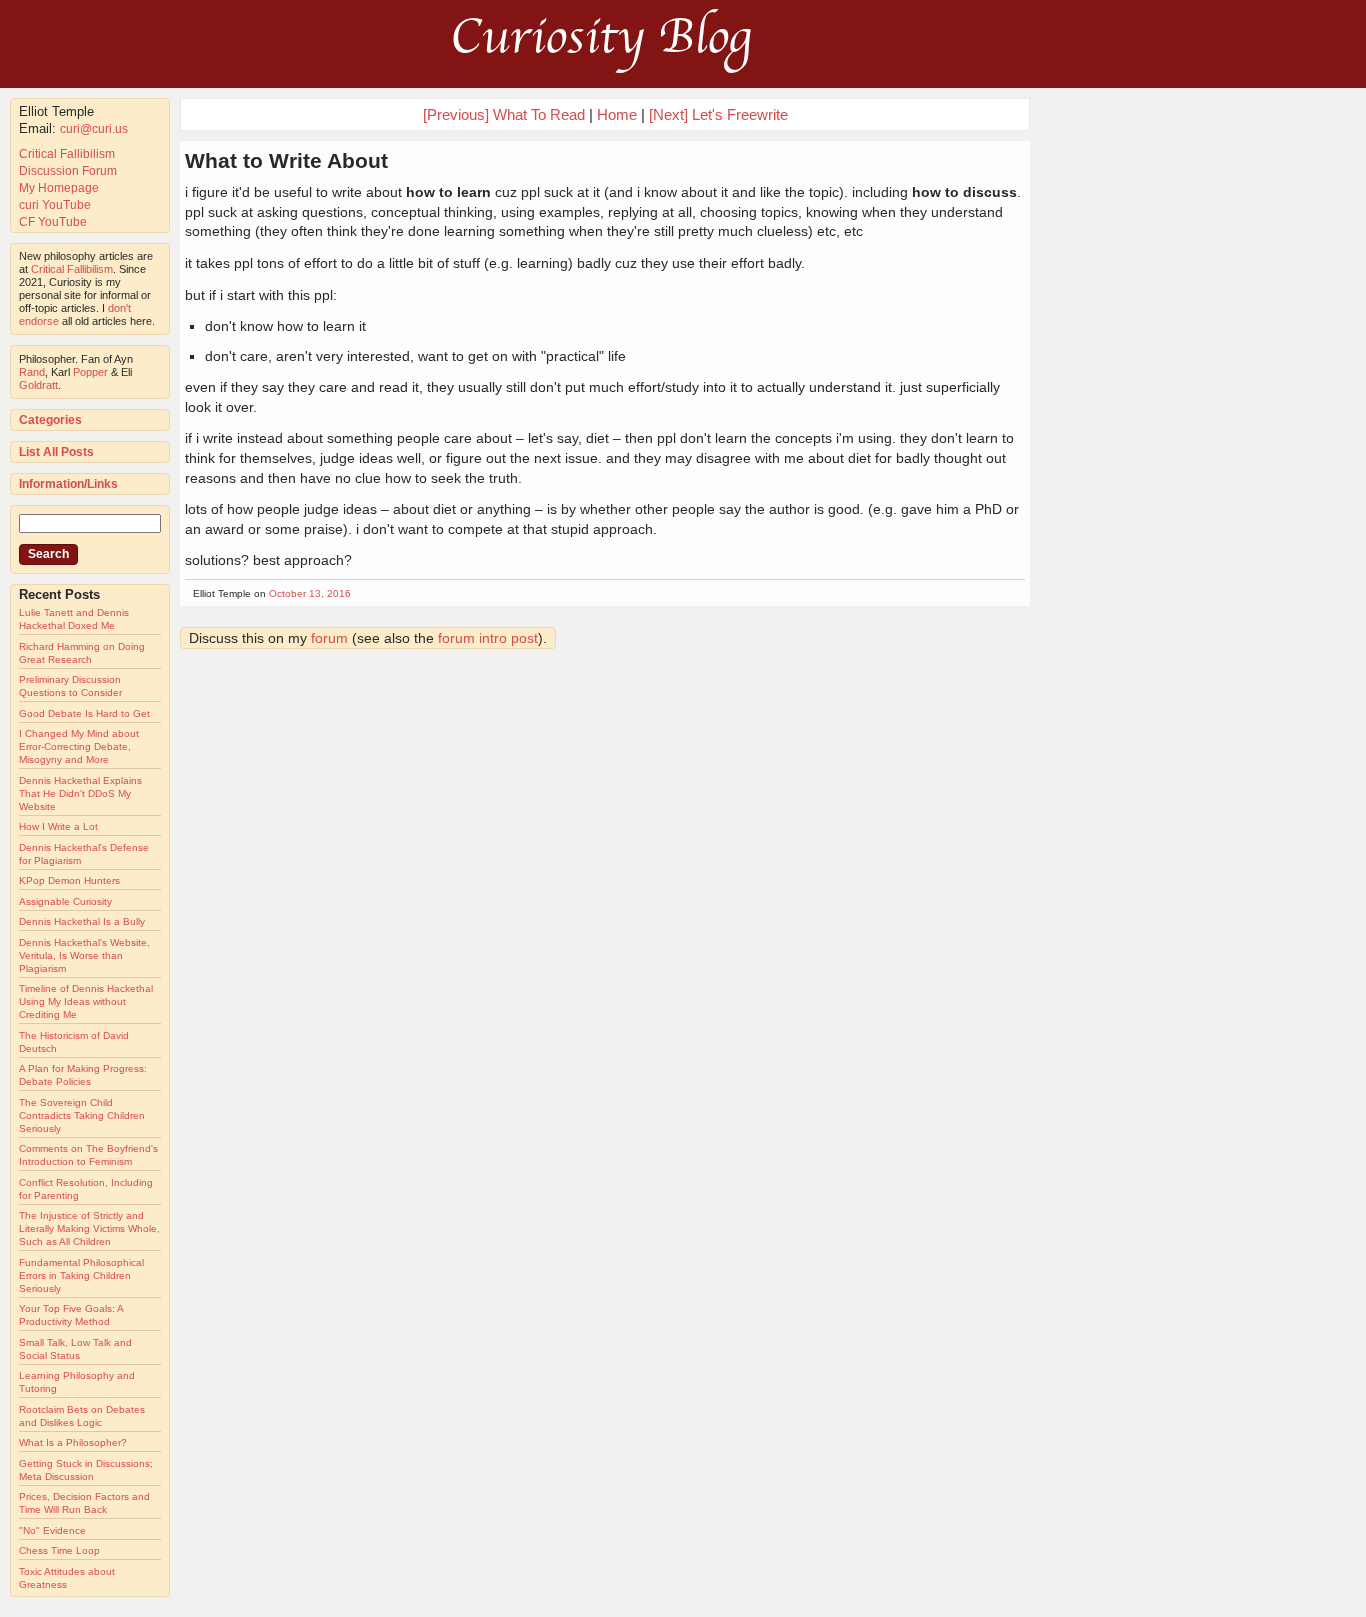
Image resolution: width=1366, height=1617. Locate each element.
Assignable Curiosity (65, 901)
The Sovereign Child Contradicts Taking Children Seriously (82, 1115)
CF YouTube (53, 222)
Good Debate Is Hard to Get (84, 713)
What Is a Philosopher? (73, 1442)
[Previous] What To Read (504, 114)
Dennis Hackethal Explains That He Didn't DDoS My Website (80, 793)
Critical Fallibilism (67, 154)
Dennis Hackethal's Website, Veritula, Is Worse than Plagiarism (84, 955)
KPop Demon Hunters (69, 880)
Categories (50, 420)
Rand (32, 372)
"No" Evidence (52, 1530)
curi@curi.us (94, 129)
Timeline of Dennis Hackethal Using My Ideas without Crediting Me (86, 1001)
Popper (90, 372)
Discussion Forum (68, 171)
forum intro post (488, 638)
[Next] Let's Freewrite (718, 114)
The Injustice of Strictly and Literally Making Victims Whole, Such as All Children (89, 1228)
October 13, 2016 (310, 593)
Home (617, 114)
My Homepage (59, 188)
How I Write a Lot (58, 826)
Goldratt (38, 385)
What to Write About (286, 160)
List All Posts (56, 452)
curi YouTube (55, 205)
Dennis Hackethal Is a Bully (82, 921)
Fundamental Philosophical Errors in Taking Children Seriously (81, 1275)
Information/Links (68, 484)
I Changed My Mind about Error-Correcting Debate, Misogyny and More (79, 746)
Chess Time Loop (59, 1550)
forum (329, 638)
